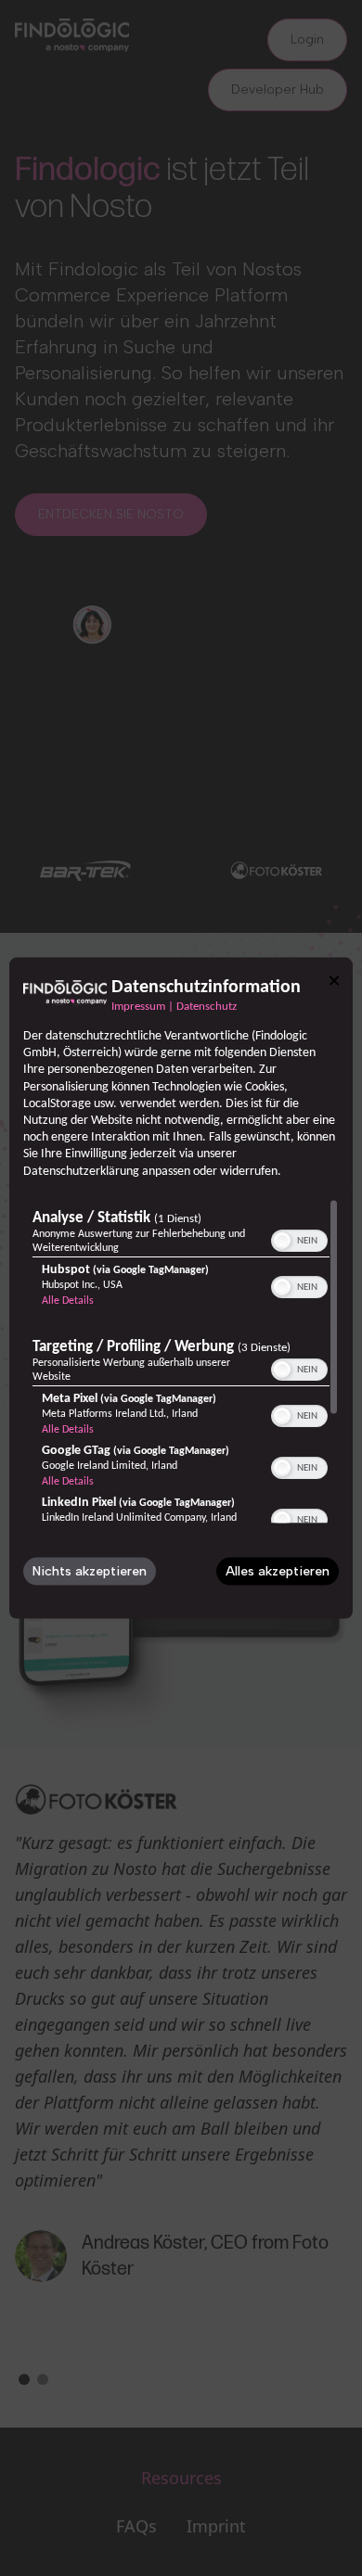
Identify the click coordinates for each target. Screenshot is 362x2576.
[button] (282, 1240)
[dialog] (181, 1288)
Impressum (138, 1007)
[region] (181, 1360)
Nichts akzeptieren (90, 1570)
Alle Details (68, 1300)
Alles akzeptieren (278, 1570)
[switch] (299, 1238)
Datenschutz (207, 1007)
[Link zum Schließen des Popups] (334, 981)
